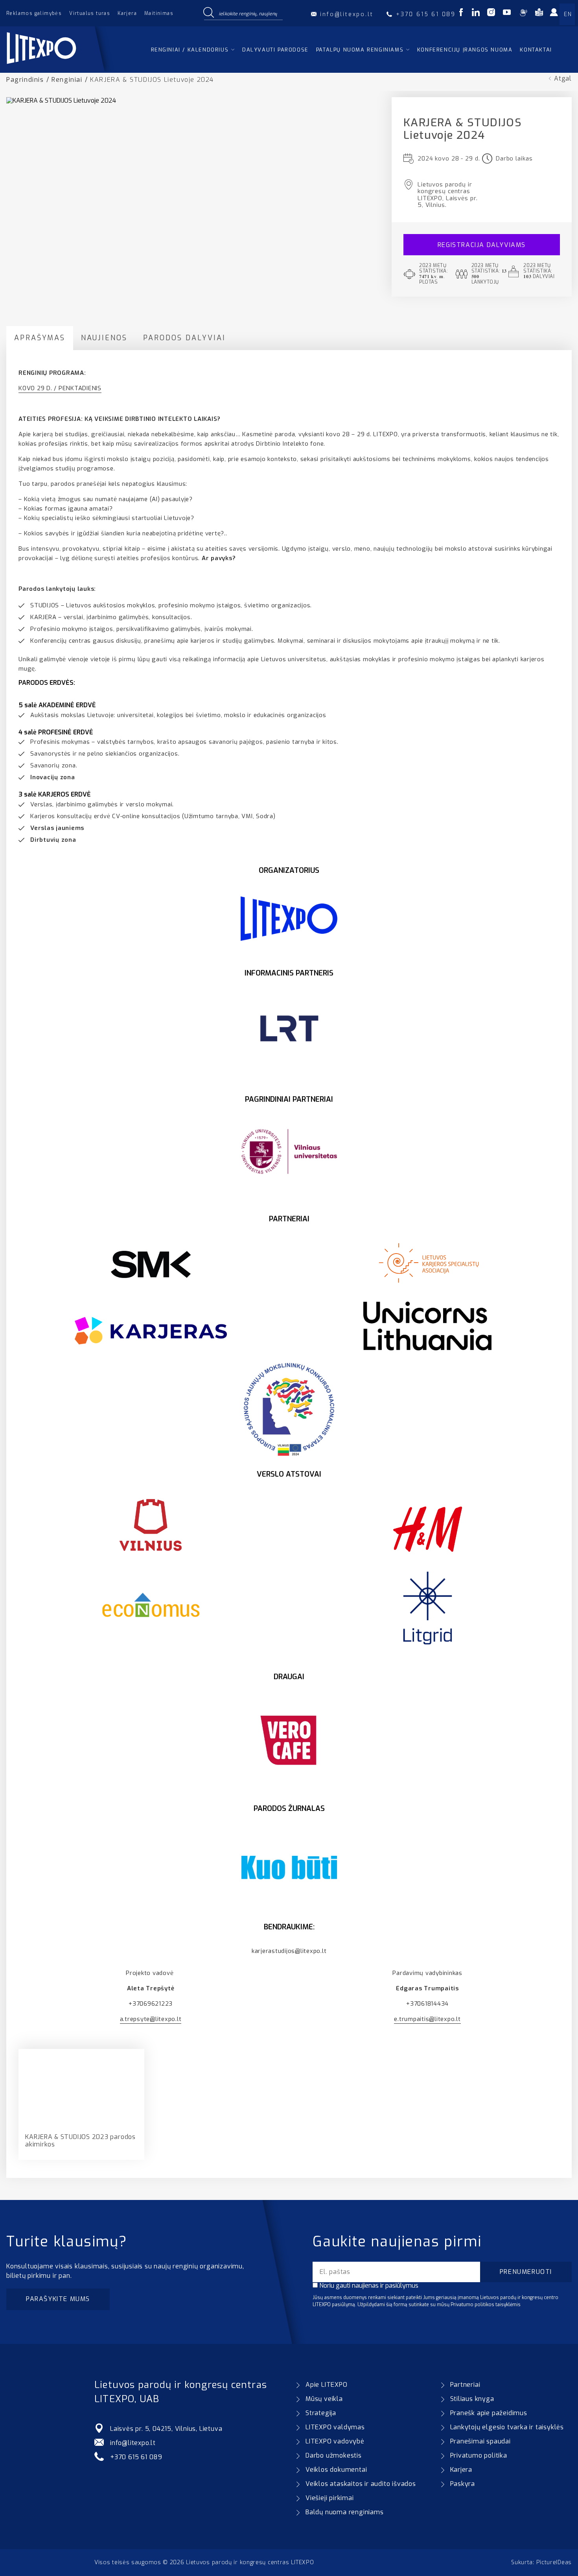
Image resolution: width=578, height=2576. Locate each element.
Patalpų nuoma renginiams (360, 50)
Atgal (563, 78)
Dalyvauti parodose (275, 50)
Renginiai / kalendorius (190, 50)
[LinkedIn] (476, 14)
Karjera (127, 13)
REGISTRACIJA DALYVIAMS (482, 245)
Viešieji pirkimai (330, 2498)
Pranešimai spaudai (480, 2441)
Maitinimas (159, 13)
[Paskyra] (556, 15)
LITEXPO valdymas (335, 2427)
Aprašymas (40, 338)
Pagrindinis (25, 80)
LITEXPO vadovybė (335, 2441)
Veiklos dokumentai (336, 2470)
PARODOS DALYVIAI (184, 338)
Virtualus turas (90, 13)
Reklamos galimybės (34, 13)
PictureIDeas (554, 2562)
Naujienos (104, 338)
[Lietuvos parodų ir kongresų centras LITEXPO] (60, 69)
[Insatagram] (491, 14)
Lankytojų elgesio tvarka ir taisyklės (507, 2427)
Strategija (321, 2413)
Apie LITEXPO (327, 2385)
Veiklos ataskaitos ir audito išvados (361, 2484)
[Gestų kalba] (523, 14)
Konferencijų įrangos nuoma (465, 50)
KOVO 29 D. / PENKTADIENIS (60, 388)
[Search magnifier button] (208, 13)
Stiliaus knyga (472, 2399)
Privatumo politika (479, 2455)
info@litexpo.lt (133, 2443)
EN (568, 14)
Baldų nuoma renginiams (345, 2512)
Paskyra (463, 2484)
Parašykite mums (58, 2299)
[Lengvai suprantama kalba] (539, 14)
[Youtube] (507, 14)
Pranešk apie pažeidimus (489, 2413)
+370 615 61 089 (136, 2457)
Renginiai (67, 80)
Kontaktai (536, 50)
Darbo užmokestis (334, 2455)
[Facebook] (461, 14)
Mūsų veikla (324, 2399)
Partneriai (465, 2385)
